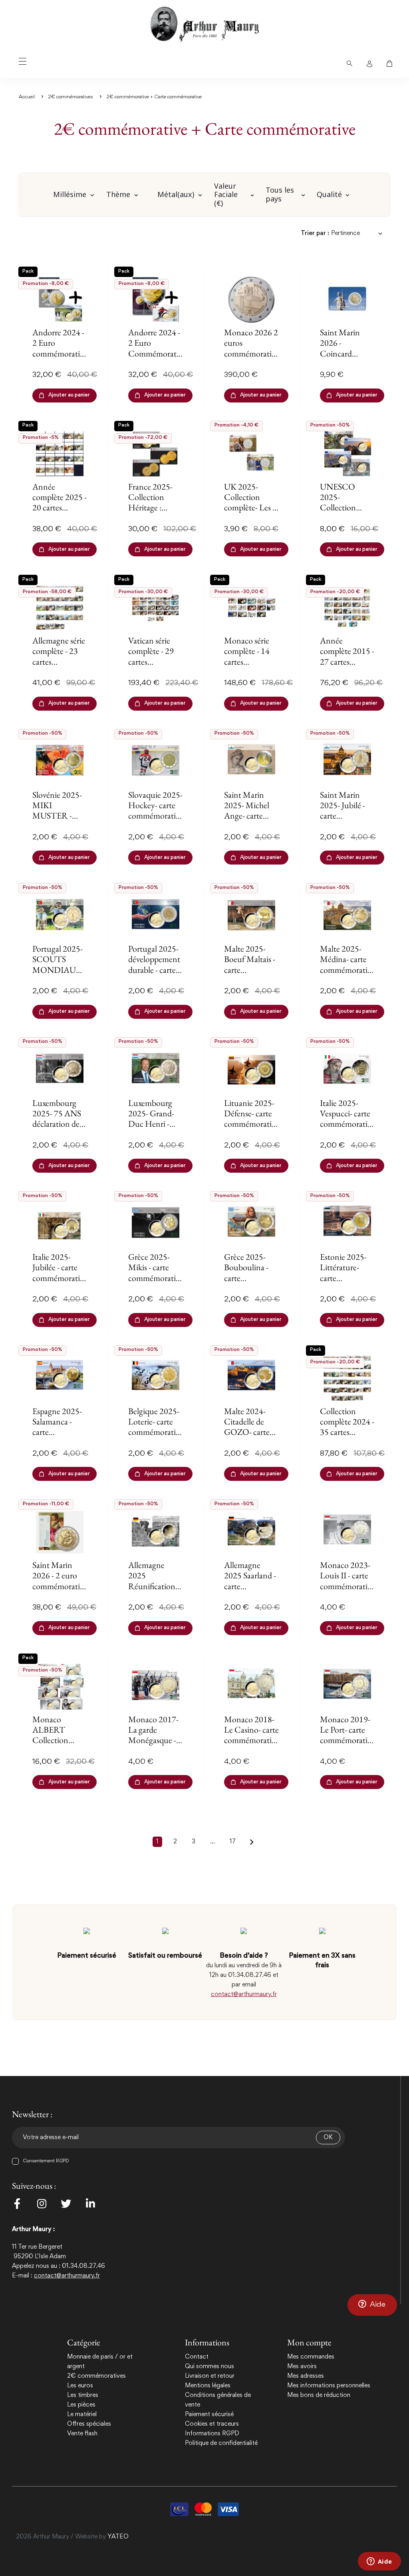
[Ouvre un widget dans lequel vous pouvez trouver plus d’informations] (379, 2562)
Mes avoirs (302, 2367)
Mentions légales (208, 2386)
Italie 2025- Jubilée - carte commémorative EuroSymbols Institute (60, 1278)
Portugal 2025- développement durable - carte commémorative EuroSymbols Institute (156, 975)
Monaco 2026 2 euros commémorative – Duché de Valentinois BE (251, 354)
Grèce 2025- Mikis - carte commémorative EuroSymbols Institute (156, 1278)
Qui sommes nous (209, 2367)
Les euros (80, 2386)
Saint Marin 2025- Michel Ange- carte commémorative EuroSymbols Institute (251, 821)
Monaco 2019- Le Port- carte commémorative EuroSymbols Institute (347, 1740)
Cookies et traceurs (212, 2424)
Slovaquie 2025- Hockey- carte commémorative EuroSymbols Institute (156, 816)
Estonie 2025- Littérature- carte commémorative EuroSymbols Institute (347, 1283)
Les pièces (81, 2405)
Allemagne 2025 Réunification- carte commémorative (156, 1586)
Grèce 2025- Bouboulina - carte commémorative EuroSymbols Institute (251, 1283)
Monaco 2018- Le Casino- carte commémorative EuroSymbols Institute (251, 1740)
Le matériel (82, 2415)
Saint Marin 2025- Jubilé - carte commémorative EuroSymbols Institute (347, 821)
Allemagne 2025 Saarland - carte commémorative (251, 1581)
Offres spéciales (89, 2424)
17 (233, 1842)
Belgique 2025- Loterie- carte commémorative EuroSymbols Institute (156, 1432)
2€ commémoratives (96, 2376)
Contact (197, 2357)
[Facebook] (17, 2203)
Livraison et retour (210, 2376)
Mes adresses (306, 2376)
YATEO (118, 2537)
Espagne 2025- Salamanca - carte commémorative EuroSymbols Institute (60, 1437)
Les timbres (83, 2395)
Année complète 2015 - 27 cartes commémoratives (347, 662)
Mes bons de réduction (319, 2395)
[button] (372, 2305)
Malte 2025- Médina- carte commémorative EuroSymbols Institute (347, 970)
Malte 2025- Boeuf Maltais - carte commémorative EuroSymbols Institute (251, 975)
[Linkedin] (90, 2203)
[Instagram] (42, 2203)
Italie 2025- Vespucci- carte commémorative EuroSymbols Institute (347, 1124)
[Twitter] (66, 2203)
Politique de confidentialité (221, 2443)
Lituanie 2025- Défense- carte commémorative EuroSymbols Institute (251, 1124)
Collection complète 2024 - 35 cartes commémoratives (347, 1432)
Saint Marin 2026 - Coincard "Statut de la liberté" (340, 354)
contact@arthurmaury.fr (244, 1994)
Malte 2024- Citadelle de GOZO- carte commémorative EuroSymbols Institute (251, 1437)
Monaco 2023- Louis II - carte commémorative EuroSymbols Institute (347, 1586)
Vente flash (82, 2434)
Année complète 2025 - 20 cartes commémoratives (60, 508)
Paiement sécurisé (209, 2415)
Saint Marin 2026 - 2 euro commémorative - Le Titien (60, 1581)
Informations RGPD (212, 2434)
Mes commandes (311, 2357)
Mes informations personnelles (329, 2386)
